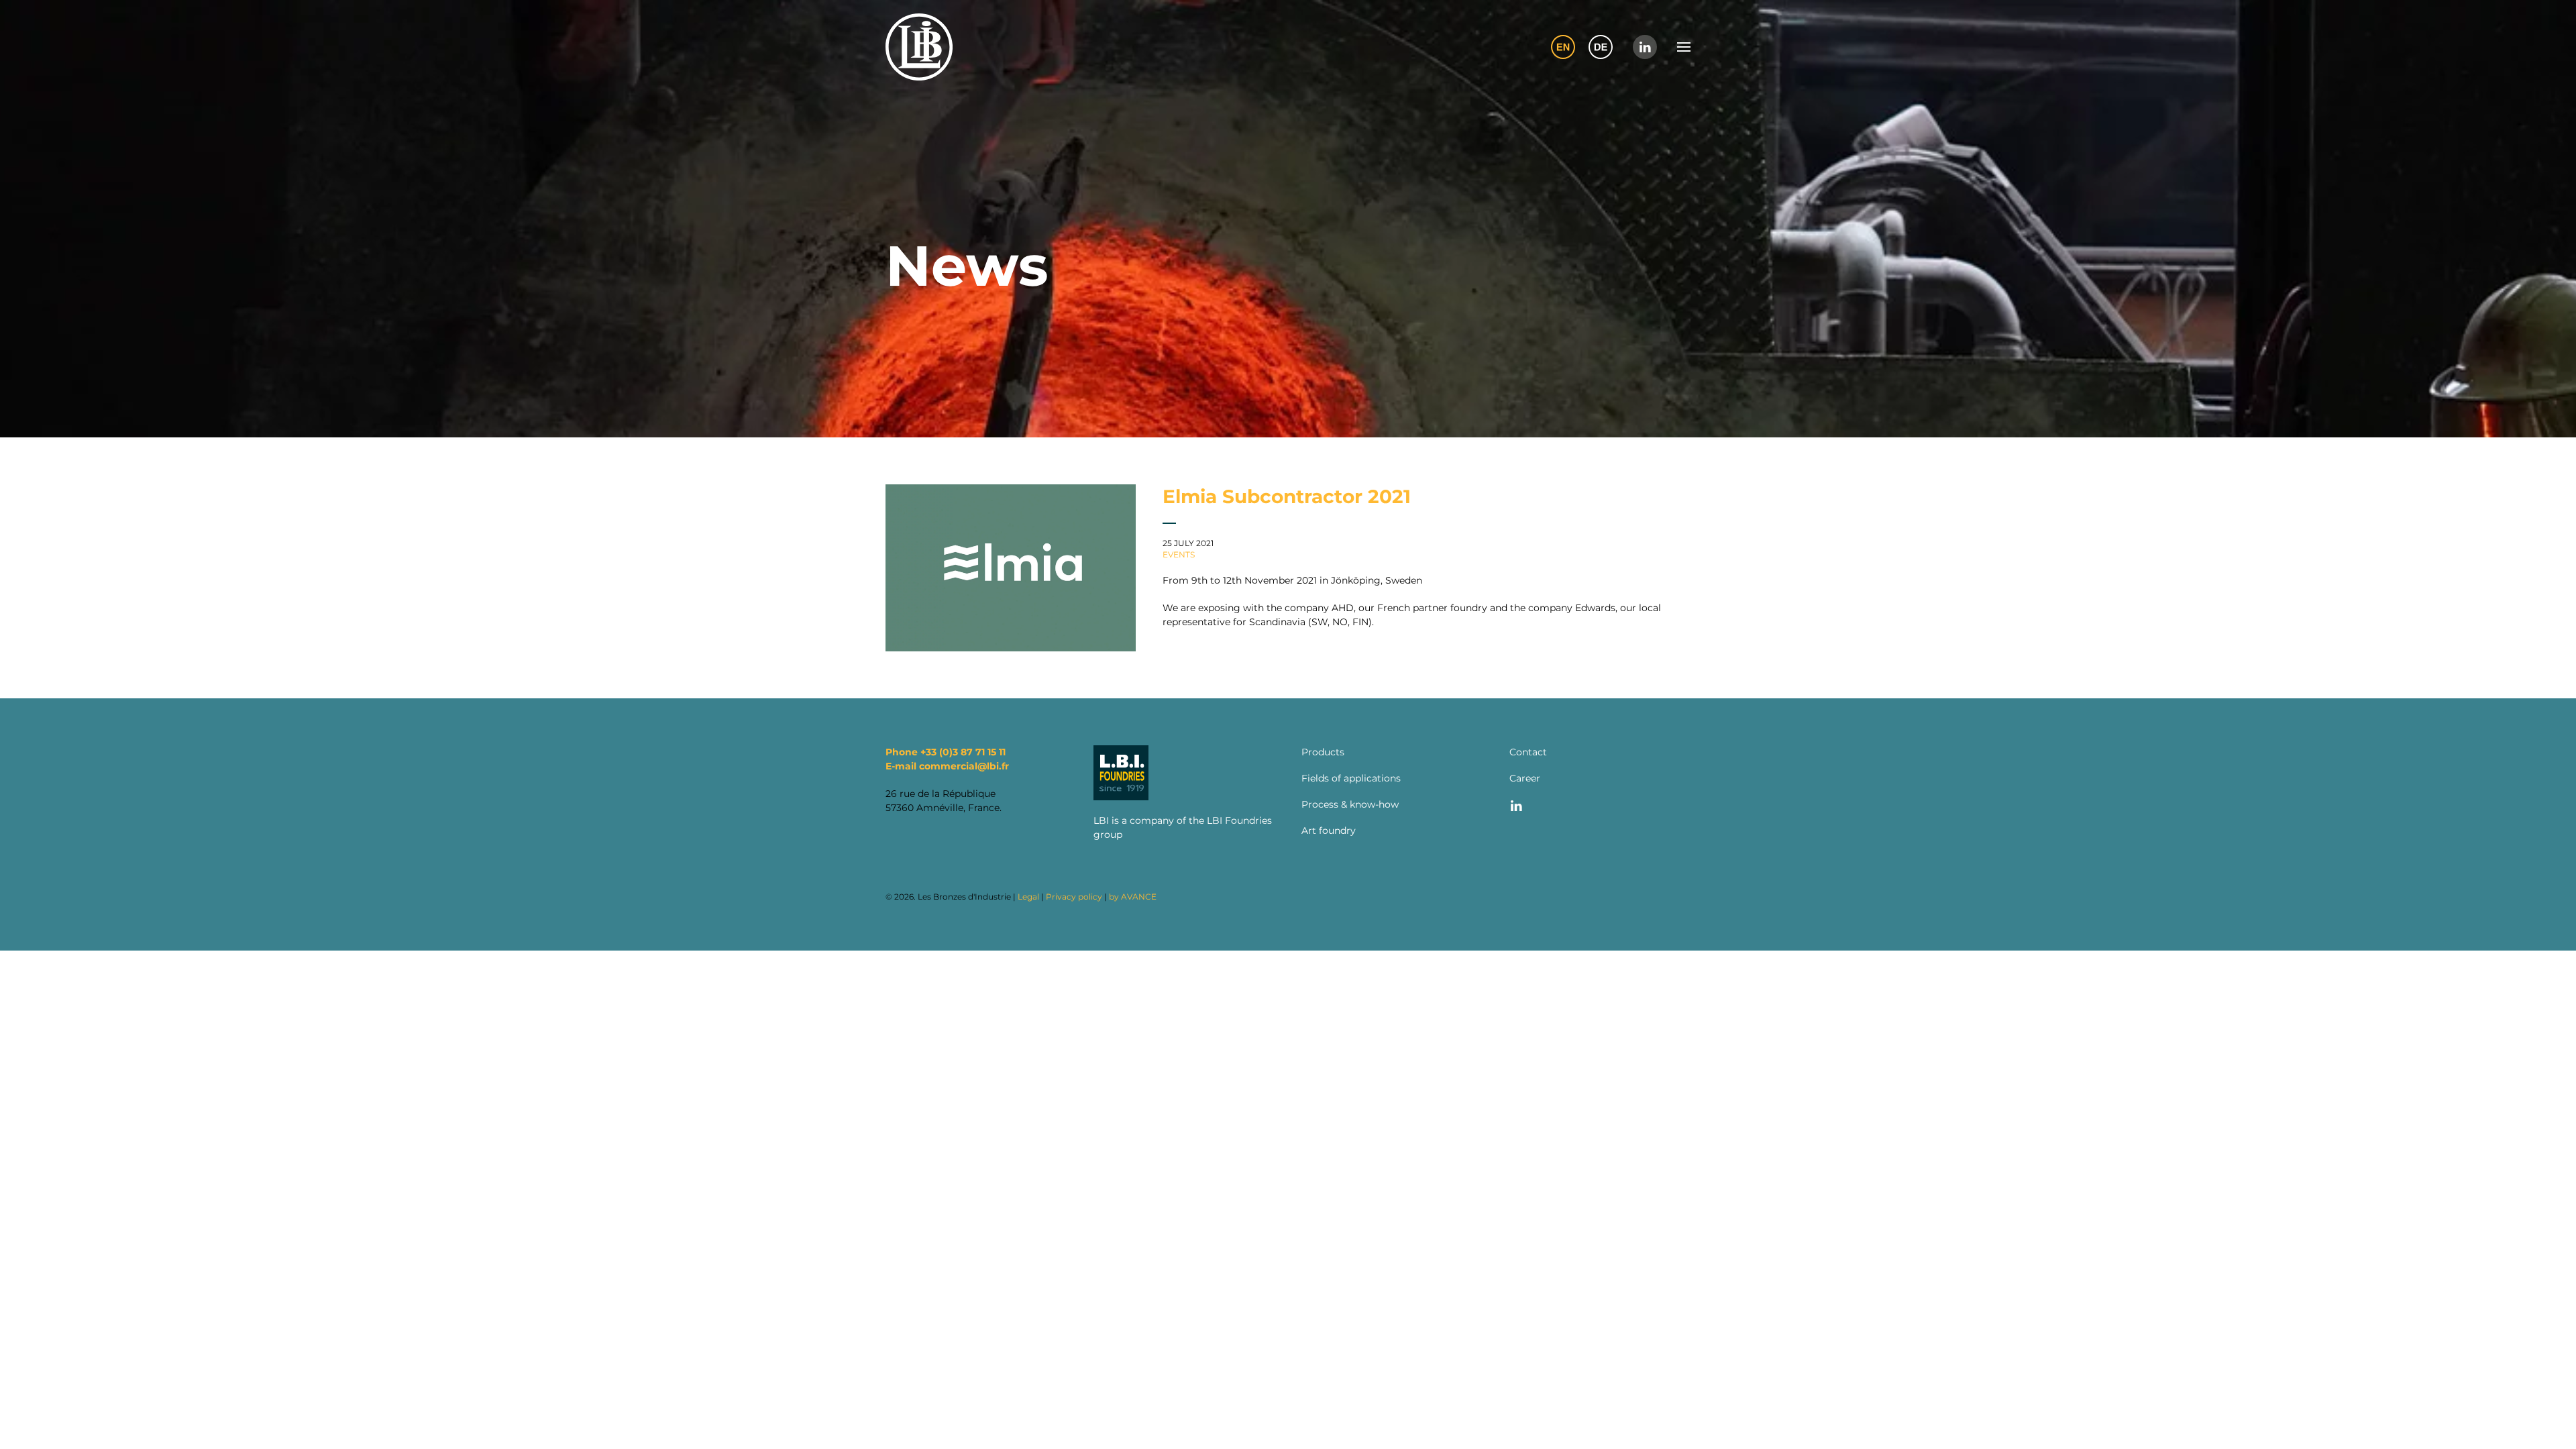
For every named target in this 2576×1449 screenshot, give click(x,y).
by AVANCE (1133, 897)
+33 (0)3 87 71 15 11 (963, 752)
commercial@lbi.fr (964, 766)
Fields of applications (1351, 778)
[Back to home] (919, 47)
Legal (1028, 897)
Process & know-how (1350, 804)
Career (1525, 778)
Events (1179, 554)
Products (1323, 752)
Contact (1528, 752)
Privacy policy (1074, 897)
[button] (1684, 47)
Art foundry (1329, 830)
